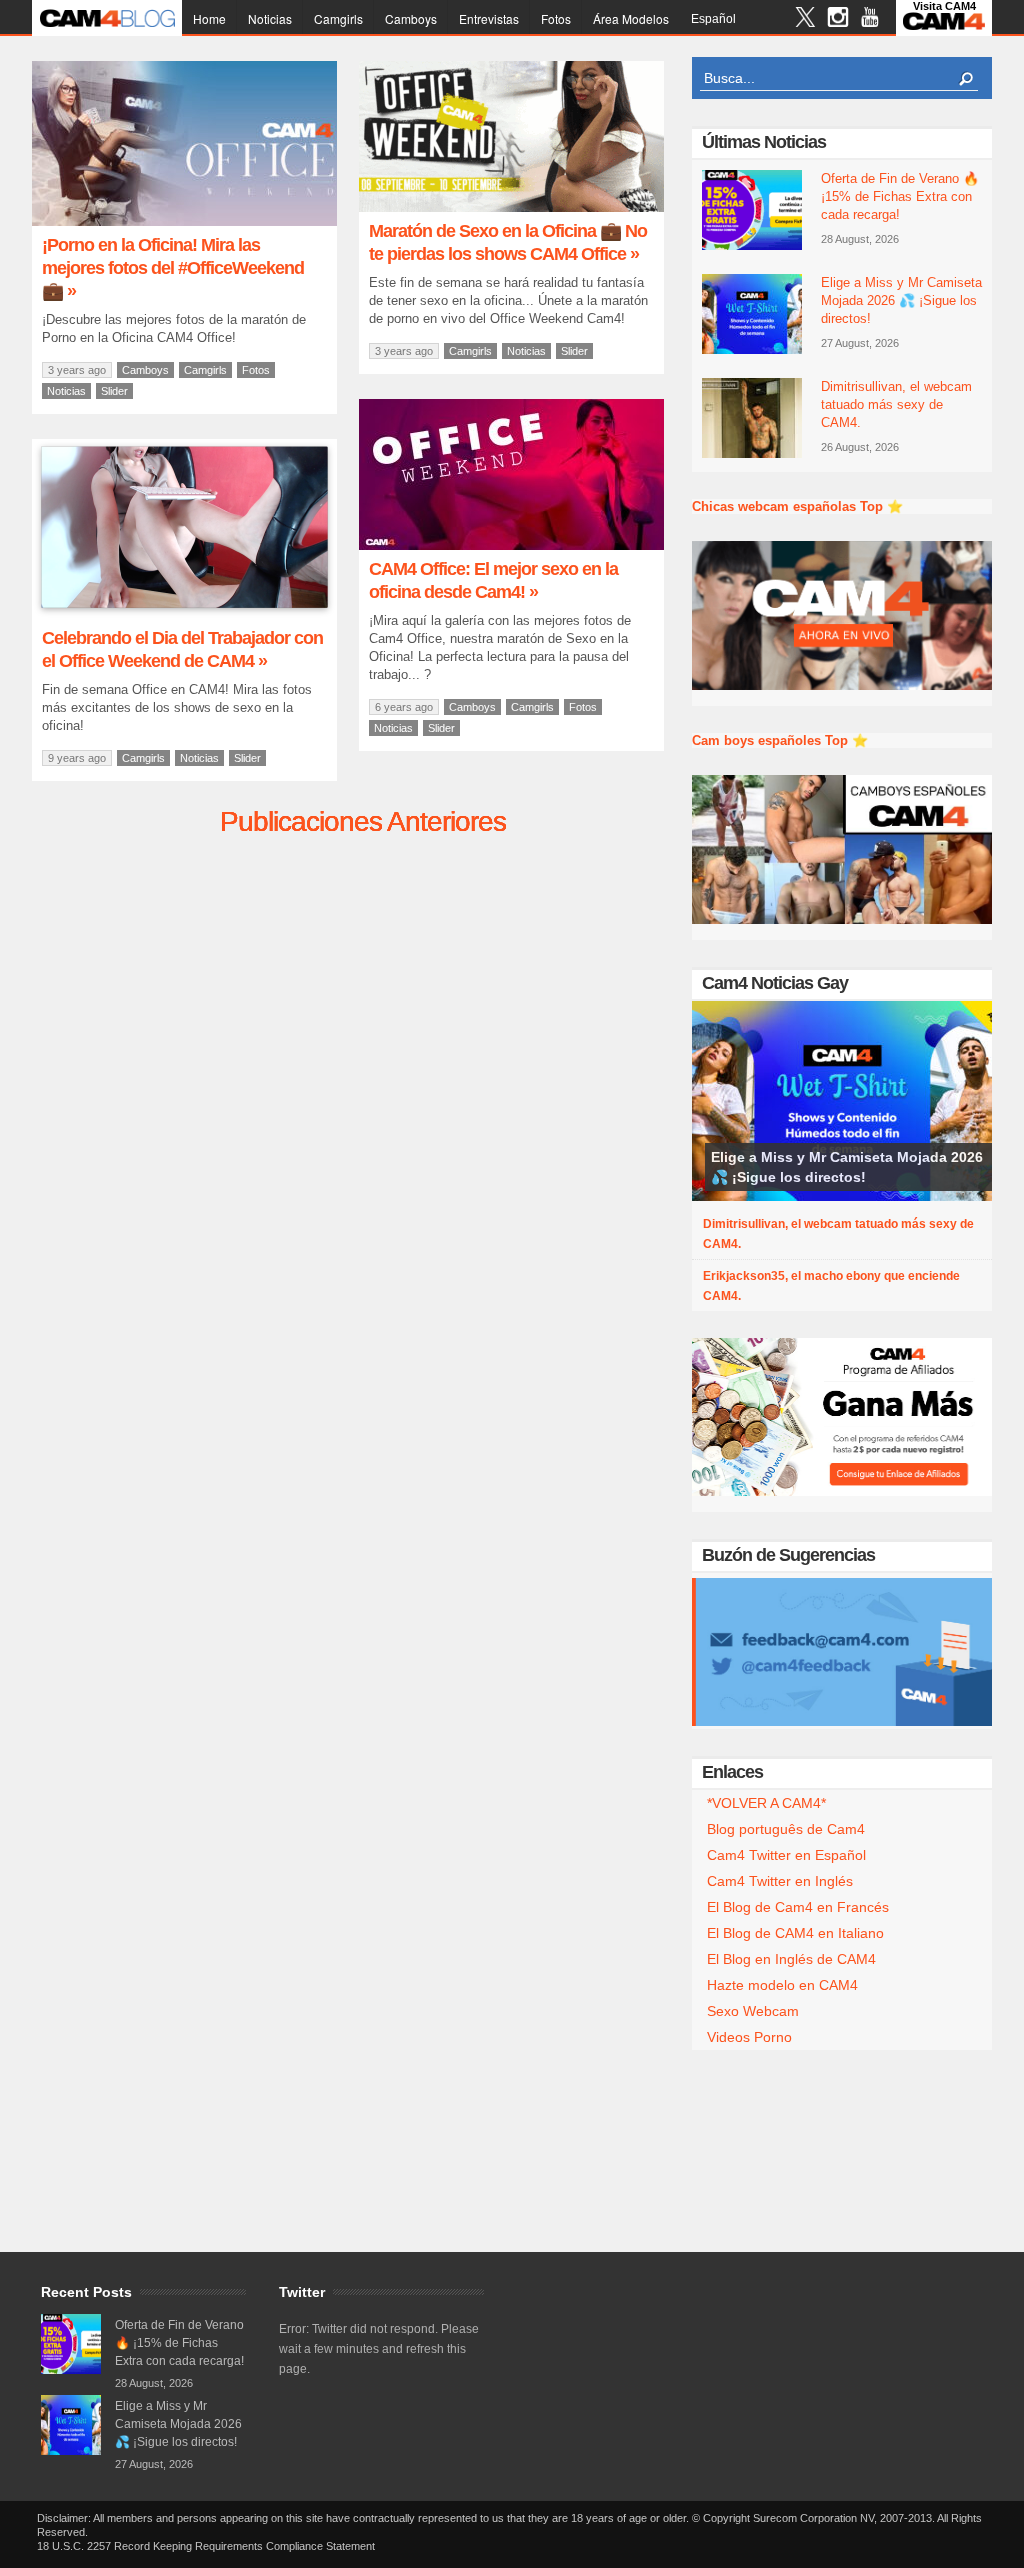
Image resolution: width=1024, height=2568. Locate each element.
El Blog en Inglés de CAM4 (791, 1959)
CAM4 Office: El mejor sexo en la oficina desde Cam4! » (493, 580)
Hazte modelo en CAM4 (782, 1985)
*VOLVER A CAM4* (766, 1803)
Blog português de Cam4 (786, 1829)
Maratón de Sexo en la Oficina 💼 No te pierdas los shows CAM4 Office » (508, 242)
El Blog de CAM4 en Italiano (795, 1933)
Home (209, 18)
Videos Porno (749, 2037)
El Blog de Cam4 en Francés (798, 1907)
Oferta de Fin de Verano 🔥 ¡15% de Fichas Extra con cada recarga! (900, 196)
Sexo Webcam (753, 2011)
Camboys (411, 18)
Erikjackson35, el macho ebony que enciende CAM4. (831, 1286)
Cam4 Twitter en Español (786, 1855)
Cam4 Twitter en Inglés (780, 1881)
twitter (805, 19)
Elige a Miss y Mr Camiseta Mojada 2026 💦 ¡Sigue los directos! (901, 300)
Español (713, 19)
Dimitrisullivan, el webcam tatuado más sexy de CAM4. (896, 404)
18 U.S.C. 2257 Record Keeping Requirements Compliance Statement (206, 2546)
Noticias (270, 18)
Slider (114, 391)
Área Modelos (631, 18)
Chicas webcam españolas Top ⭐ (797, 506)
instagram (837, 19)
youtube (869, 19)
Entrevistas (489, 18)
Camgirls (338, 18)
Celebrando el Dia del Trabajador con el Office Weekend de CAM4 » (182, 649)
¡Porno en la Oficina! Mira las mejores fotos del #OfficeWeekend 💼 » (173, 268)
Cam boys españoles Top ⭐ (780, 740)
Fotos (556, 18)
